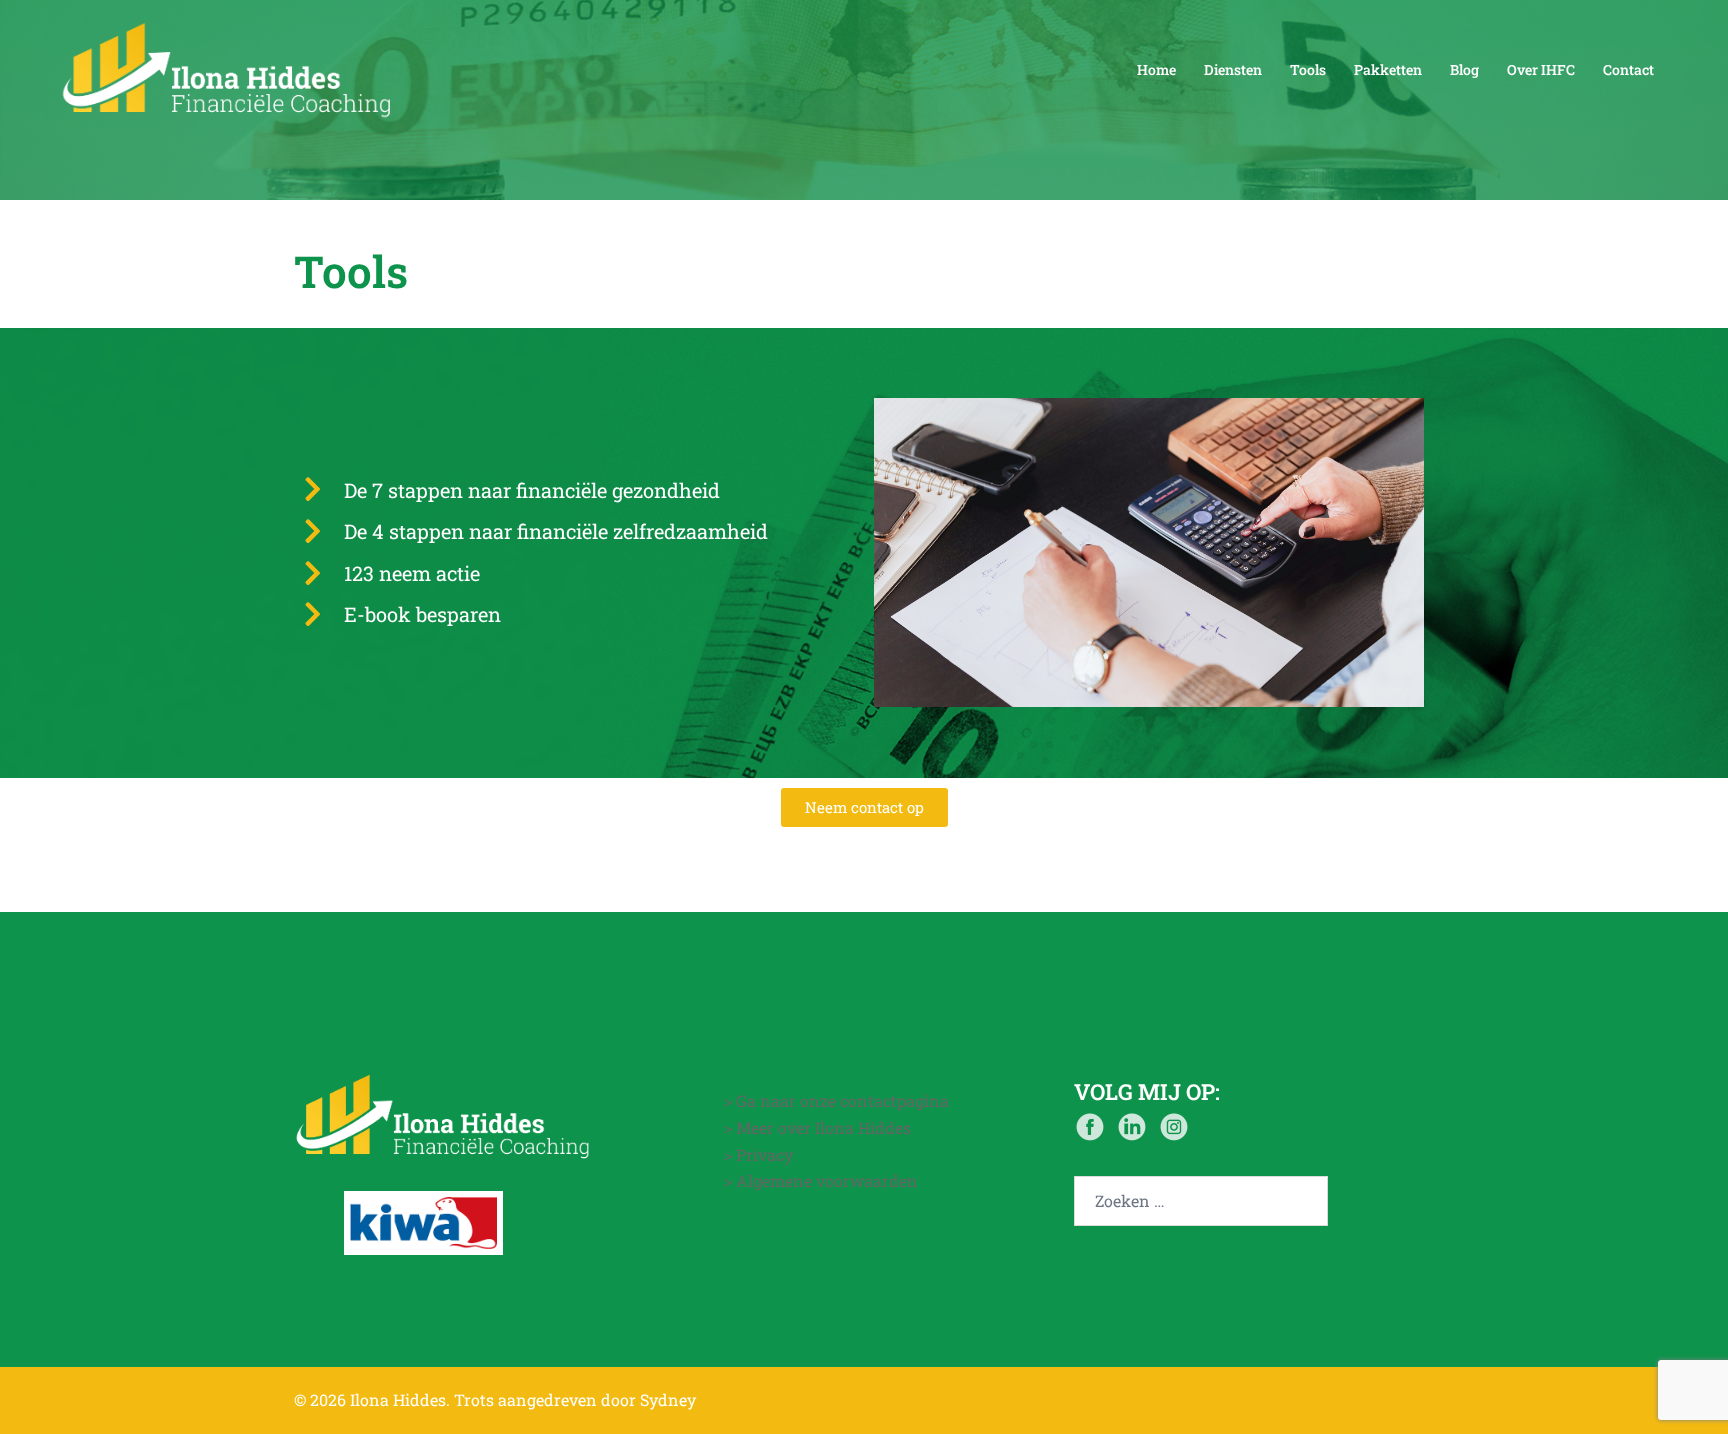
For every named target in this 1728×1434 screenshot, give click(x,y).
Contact (1628, 69)
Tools (1308, 69)
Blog (1464, 69)
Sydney (668, 1399)
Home (1156, 69)
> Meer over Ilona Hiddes (817, 1127)
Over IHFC (1541, 69)
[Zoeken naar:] (1201, 1201)
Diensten (1233, 69)
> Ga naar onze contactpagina (836, 1100)
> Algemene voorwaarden (821, 1180)
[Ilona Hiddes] (228, 67)
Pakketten (1388, 69)
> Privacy (758, 1154)
